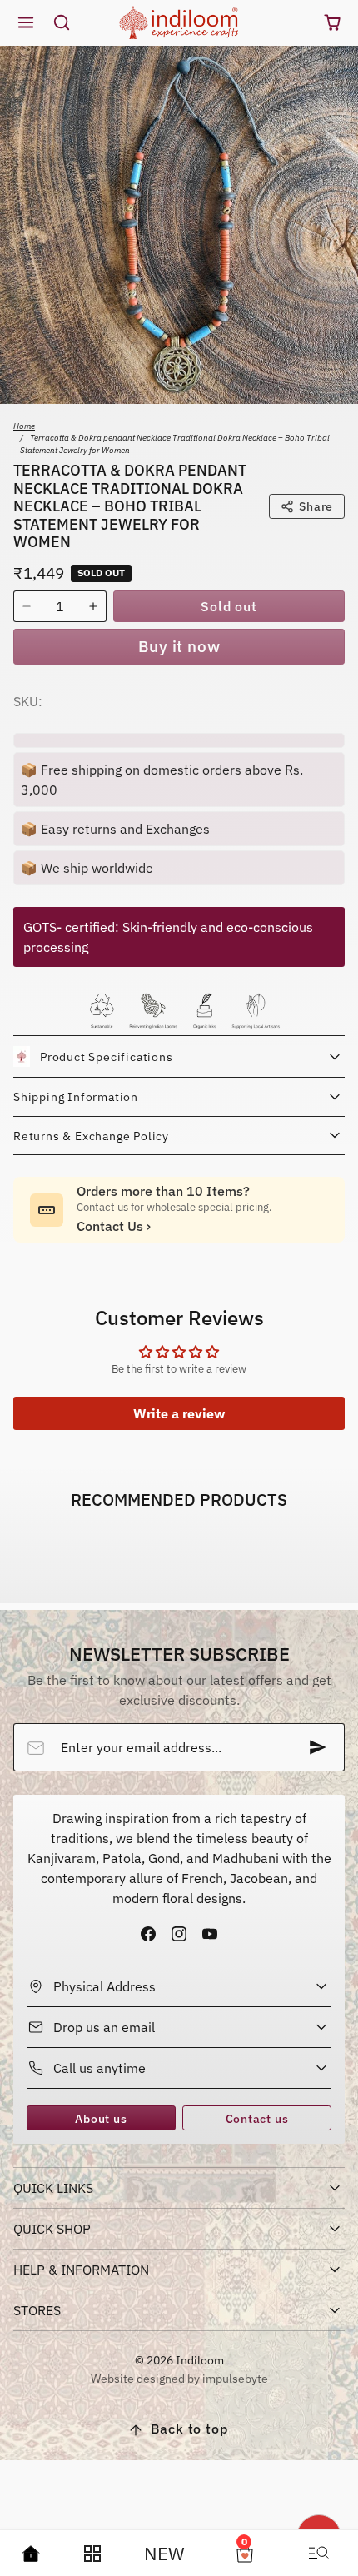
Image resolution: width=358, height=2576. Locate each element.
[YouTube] (210, 1933)
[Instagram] (179, 1933)
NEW (164, 2553)
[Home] (31, 2554)
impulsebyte (235, 2378)
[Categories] (92, 2554)
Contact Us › (114, 1226)
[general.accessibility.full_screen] (336, 67)
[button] (26, 23)
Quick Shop (52, 2229)
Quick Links (53, 2188)
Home (24, 426)
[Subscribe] (318, 1747)
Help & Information (81, 2270)
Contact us (257, 2118)
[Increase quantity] (93, 606)
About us (101, 2118)
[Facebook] (148, 1933)
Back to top (189, 2429)
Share (316, 506)
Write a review (179, 1413)
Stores (37, 2310)
